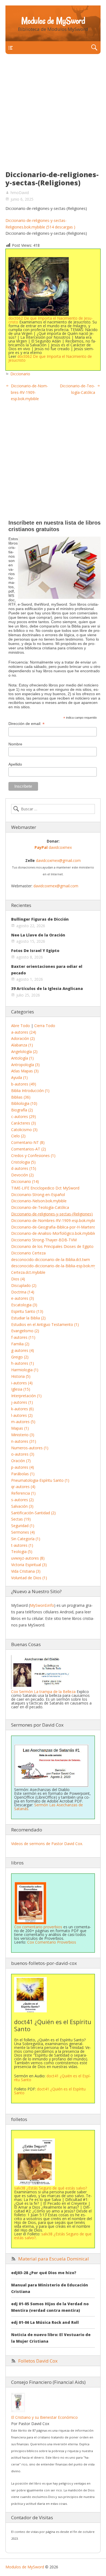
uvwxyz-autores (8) (28, 1558)
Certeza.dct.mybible (28, 1272)
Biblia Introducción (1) (30, 1091)
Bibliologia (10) (24, 1103)
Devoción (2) (22, 1175)
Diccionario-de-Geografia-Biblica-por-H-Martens (53, 1227)
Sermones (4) (23, 1532)
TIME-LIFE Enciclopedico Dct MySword (45, 1188)
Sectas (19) (21, 1519)
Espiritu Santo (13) (27, 1311)
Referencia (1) (23, 1493)
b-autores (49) (24, 1084)
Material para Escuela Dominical (54, 2259)
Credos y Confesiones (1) (33, 1155)
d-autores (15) (24, 1168)
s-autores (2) (22, 1500)
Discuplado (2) (24, 1285)
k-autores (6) (22, 1409)
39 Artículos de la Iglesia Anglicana (47, 988)
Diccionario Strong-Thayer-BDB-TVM (44, 1240)
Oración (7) (21, 1461)
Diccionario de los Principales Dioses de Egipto (52, 1246)
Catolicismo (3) (24, 1130)
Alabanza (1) (22, 1045)
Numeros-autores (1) (30, 1448)
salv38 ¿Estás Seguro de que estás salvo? (53, 2236)
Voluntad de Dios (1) (29, 1578)
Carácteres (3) (24, 1123)
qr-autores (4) (23, 1487)
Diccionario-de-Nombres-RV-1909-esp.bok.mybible (29, 392)
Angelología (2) (24, 1051)
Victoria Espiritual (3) (29, 1565)
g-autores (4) (23, 1350)
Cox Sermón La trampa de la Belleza (43, 1692)
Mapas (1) (20, 1428)
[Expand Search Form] (94, 48)
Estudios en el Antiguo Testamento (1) (45, 1324)
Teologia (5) (22, 1552)
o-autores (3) (23, 1454)
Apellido (15, 764)
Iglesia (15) (21, 1389)
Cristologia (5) (23, 1162)
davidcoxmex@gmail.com (58, 860)
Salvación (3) (22, 1506)
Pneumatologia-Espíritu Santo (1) (40, 1480)
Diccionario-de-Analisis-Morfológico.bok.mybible (54, 1233)
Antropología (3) (25, 1065)
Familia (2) (20, 1344)
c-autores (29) (24, 1116)
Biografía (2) (22, 1110)
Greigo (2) (20, 1357)
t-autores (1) (22, 1545)
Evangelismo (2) (25, 1331)
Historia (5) (21, 1376)
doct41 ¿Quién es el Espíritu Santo (52, 2078)
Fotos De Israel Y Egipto (35, 951)
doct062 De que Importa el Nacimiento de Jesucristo (51, 320)
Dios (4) (18, 1279)
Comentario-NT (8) (28, 1142)
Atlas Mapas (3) (25, 1071)
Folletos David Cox (38, 2361)
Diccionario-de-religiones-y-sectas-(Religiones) (52, 1214)
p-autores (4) (23, 1467)
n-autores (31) (24, 1441)
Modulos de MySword (53, 21)
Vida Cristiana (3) (26, 1571)
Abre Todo (21, 1026)
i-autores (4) (22, 1383)
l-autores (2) (22, 1415)
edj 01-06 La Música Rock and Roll (45, 2322)
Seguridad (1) (23, 1526)
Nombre (15, 744)
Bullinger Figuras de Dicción (40, 919)
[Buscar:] (53, 809)
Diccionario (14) (25, 1181)
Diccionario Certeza (28, 1253)
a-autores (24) (24, 1032)
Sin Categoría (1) (26, 1539)
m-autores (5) (23, 1422)
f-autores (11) (23, 1337)
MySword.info (42, 1605)
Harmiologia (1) (25, 1370)
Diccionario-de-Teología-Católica (40, 1207)
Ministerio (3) (23, 1435)
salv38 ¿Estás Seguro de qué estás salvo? (51, 2188)
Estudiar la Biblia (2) (28, 1318)
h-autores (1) (23, 1363)
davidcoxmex (53, 847)
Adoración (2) (23, 1038)
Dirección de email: (26, 724)
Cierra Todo (45, 1026)
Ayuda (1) (19, 1077)
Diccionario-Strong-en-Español (38, 1195)
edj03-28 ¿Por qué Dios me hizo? (44, 2273)
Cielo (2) (18, 1136)
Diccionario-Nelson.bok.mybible (39, 1201)
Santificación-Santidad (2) (33, 1513)
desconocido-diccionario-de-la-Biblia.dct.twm (51, 1259)
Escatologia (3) (24, 1305)
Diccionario (20, 374)
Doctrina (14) (23, 1292)
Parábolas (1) (23, 1474)
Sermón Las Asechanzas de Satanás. (49, 1807)
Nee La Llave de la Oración (38, 935)
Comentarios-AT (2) (29, 1149)
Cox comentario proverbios (38, 1927)
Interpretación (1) (26, 1396)
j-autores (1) (22, 1402)
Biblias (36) (21, 1097)
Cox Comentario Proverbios (52, 1942)
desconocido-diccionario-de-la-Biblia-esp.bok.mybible (58, 1266)
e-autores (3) (23, 1298)
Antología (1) (22, 1058)
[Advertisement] (53, 115)
